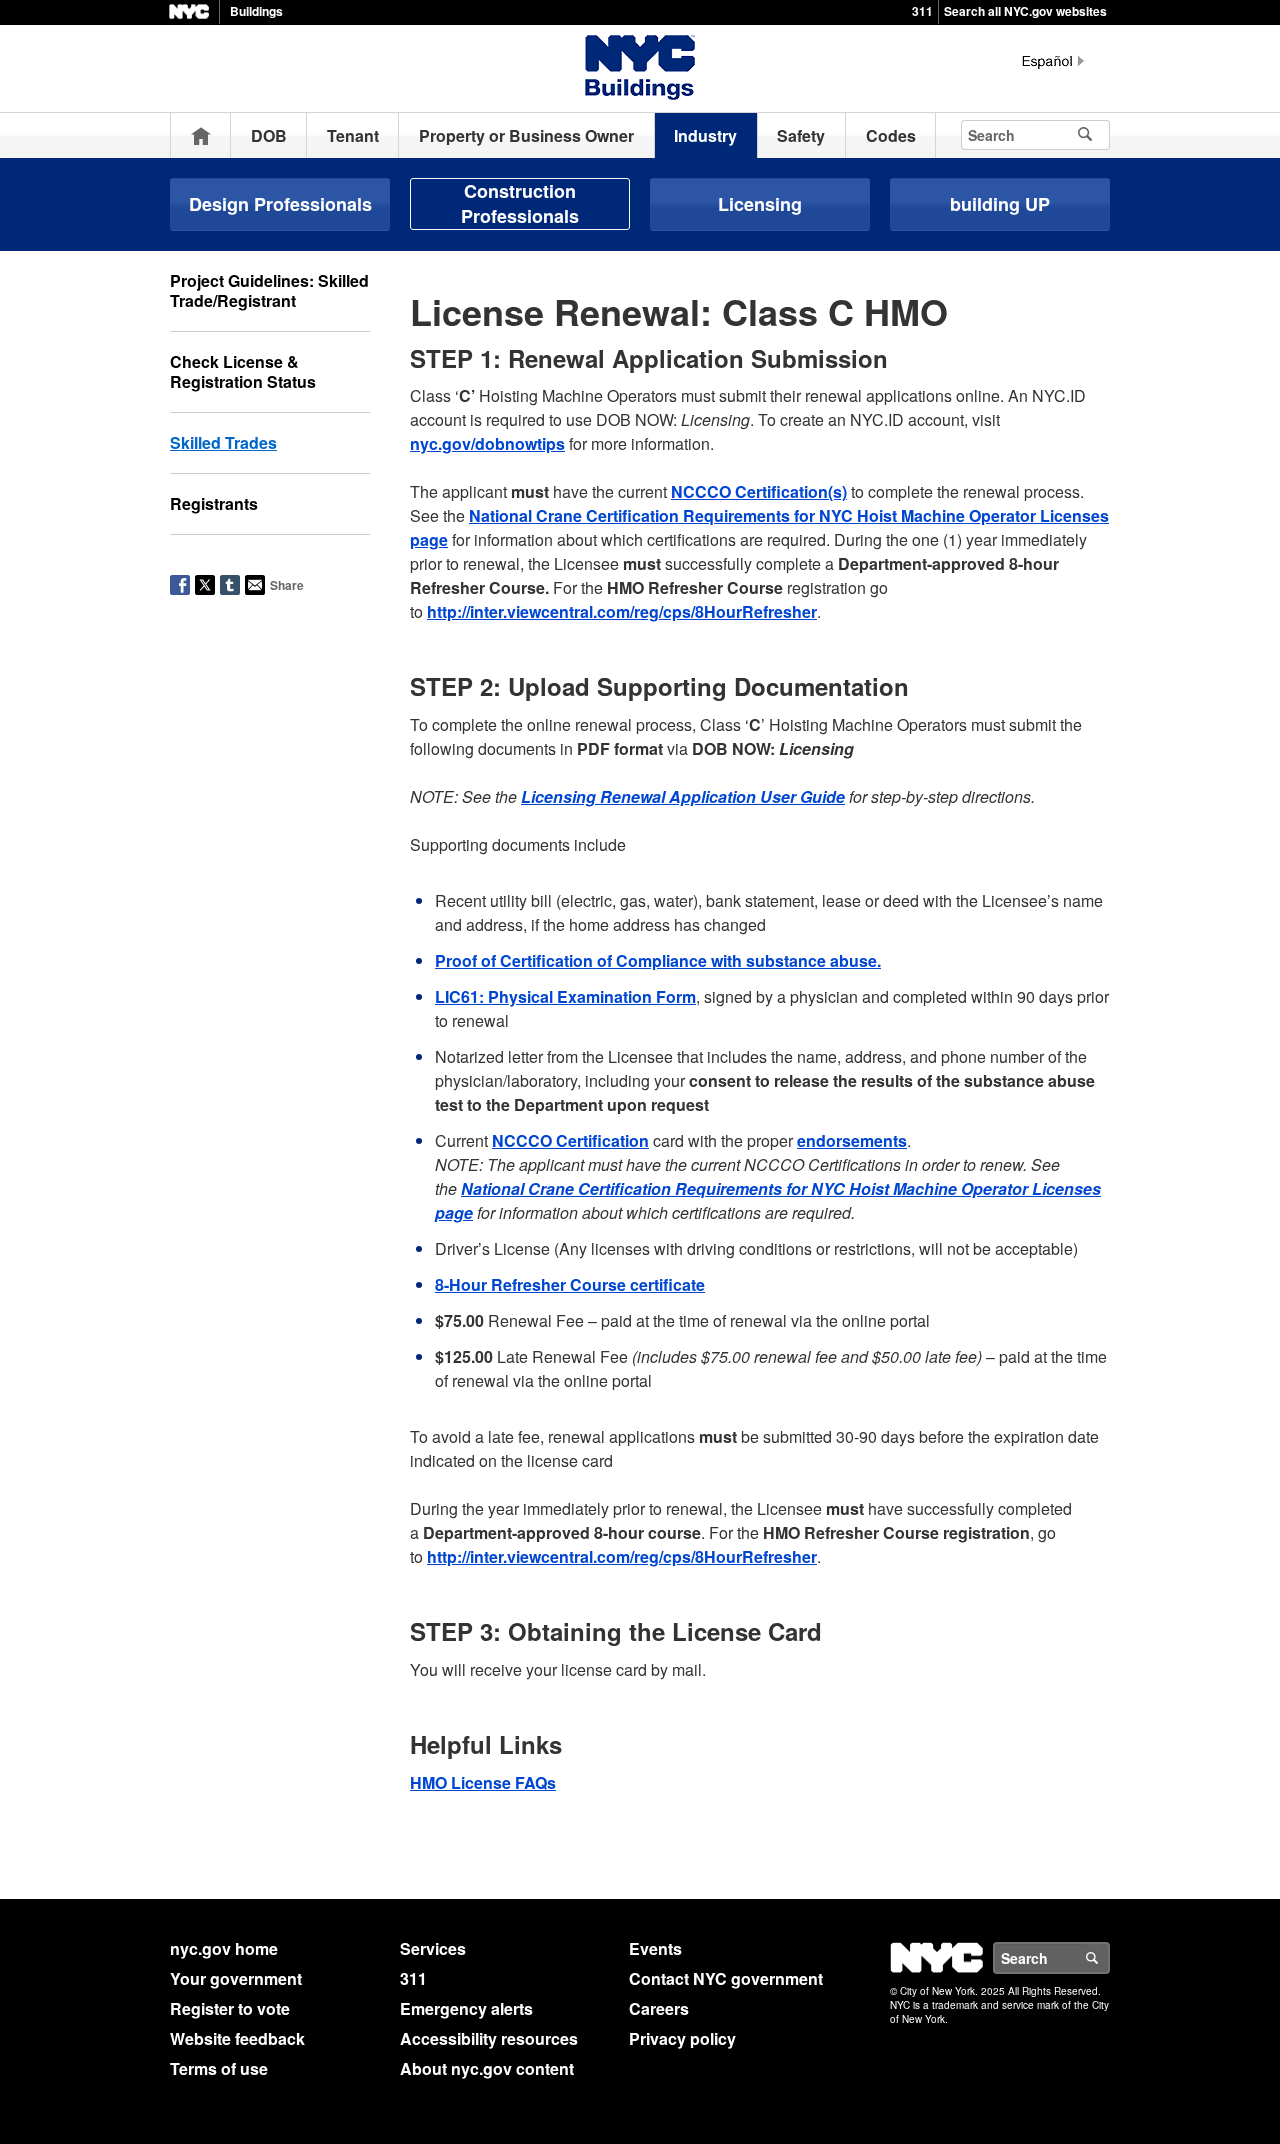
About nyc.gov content (487, 2068)
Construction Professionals (520, 203)
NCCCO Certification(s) (759, 491)
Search (1109, 1958)
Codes (891, 135)
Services (433, 1948)
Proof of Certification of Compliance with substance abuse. (658, 960)
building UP (1000, 204)
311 (922, 11)
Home (201, 135)
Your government (236, 1978)
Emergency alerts (466, 2008)
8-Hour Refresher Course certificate (570, 1284)
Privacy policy (682, 2038)
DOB (269, 135)
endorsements (852, 1140)
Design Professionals (280, 204)
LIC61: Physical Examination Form (565, 996)
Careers (659, 2008)
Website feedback (237, 2038)
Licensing (760, 204)
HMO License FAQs (483, 1782)
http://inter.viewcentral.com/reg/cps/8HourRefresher (622, 611)
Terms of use (219, 2068)
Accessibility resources (489, 2038)
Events (655, 1948)
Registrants (214, 503)
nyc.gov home (224, 1948)
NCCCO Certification (570, 1140)
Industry (705, 135)
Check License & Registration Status (243, 371)
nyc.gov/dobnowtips (487, 443)
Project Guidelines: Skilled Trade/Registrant (269, 290)
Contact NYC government (726, 1978)
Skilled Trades (223, 442)
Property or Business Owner (526, 135)
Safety (801, 135)
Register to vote (230, 2008)
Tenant (353, 135)
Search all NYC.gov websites (1025, 11)
